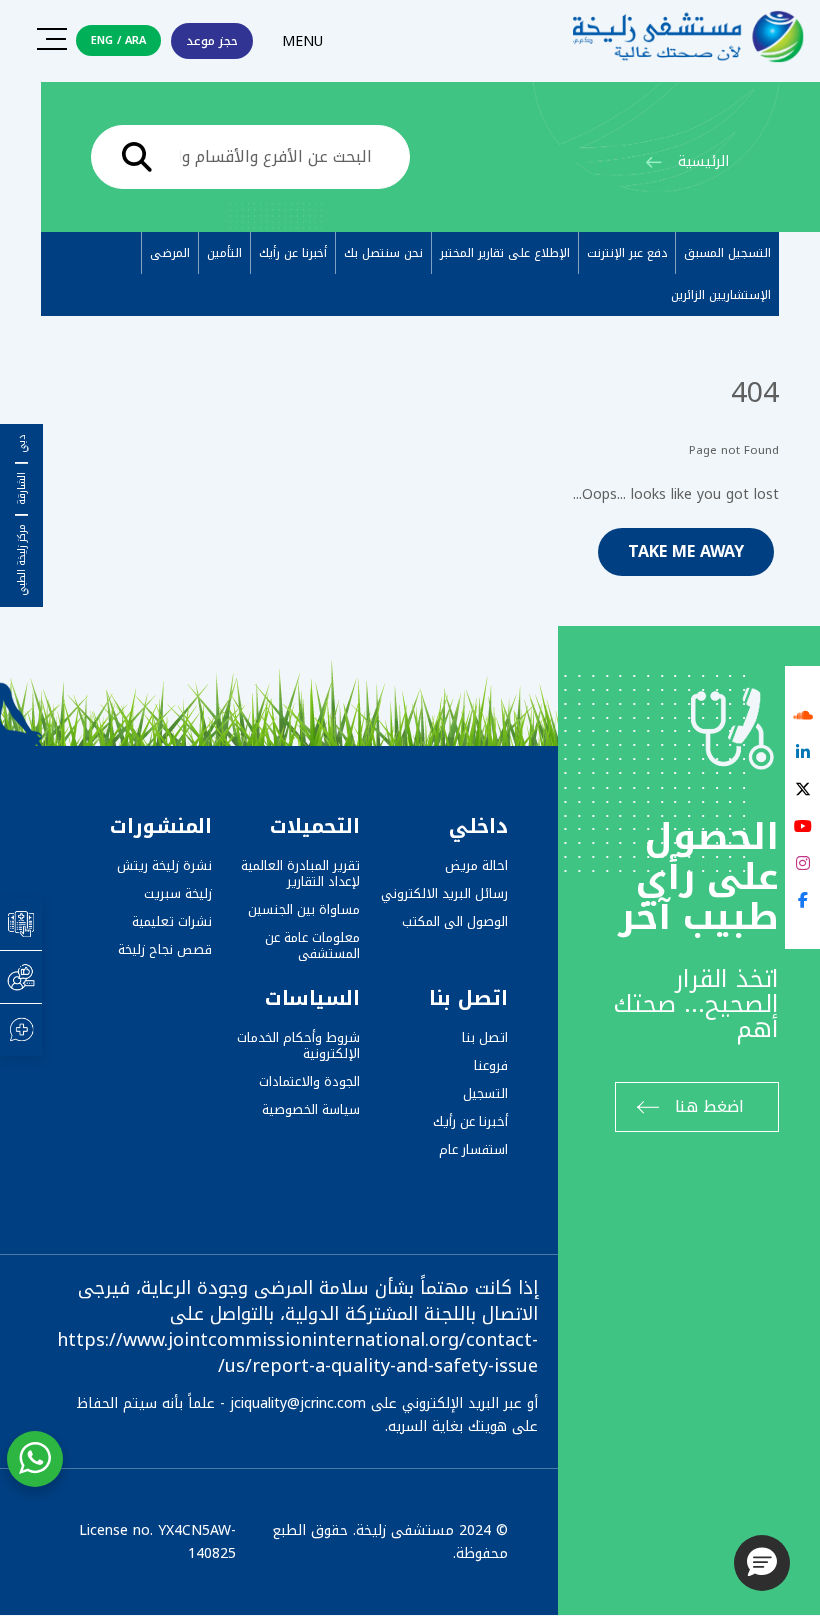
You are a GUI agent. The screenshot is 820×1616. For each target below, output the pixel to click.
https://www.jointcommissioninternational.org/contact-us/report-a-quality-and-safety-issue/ (297, 1353)
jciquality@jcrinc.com (298, 1403)
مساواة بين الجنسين (304, 909)
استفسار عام (473, 1149)
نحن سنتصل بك (383, 253)
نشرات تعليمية (172, 921)
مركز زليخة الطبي (22, 560)
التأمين (224, 253)
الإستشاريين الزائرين (721, 295)
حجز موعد (212, 41)
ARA (135, 40)
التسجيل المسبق (727, 253)
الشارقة (22, 488)
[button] (762, 1563)
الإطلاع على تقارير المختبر (505, 253)
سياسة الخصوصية (311, 1109)
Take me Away (686, 551)
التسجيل (485, 1093)
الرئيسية (703, 161)
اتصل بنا (485, 1037)
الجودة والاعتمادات (309, 1081)
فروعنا (491, 1065)
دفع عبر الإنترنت (627, 253)
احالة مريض (476, 865)
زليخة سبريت (178, 893)
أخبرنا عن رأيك (293, 253)
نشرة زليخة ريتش (164, 865)
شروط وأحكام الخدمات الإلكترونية (298, 1045)
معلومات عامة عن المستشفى (312, 945)
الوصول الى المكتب (455, 921)
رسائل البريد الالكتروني (444, 893)
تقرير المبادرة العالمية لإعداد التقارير (300, 873)
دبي (22, 444)
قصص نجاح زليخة (165, 949)
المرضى (170, 253)
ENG (102, 40)
